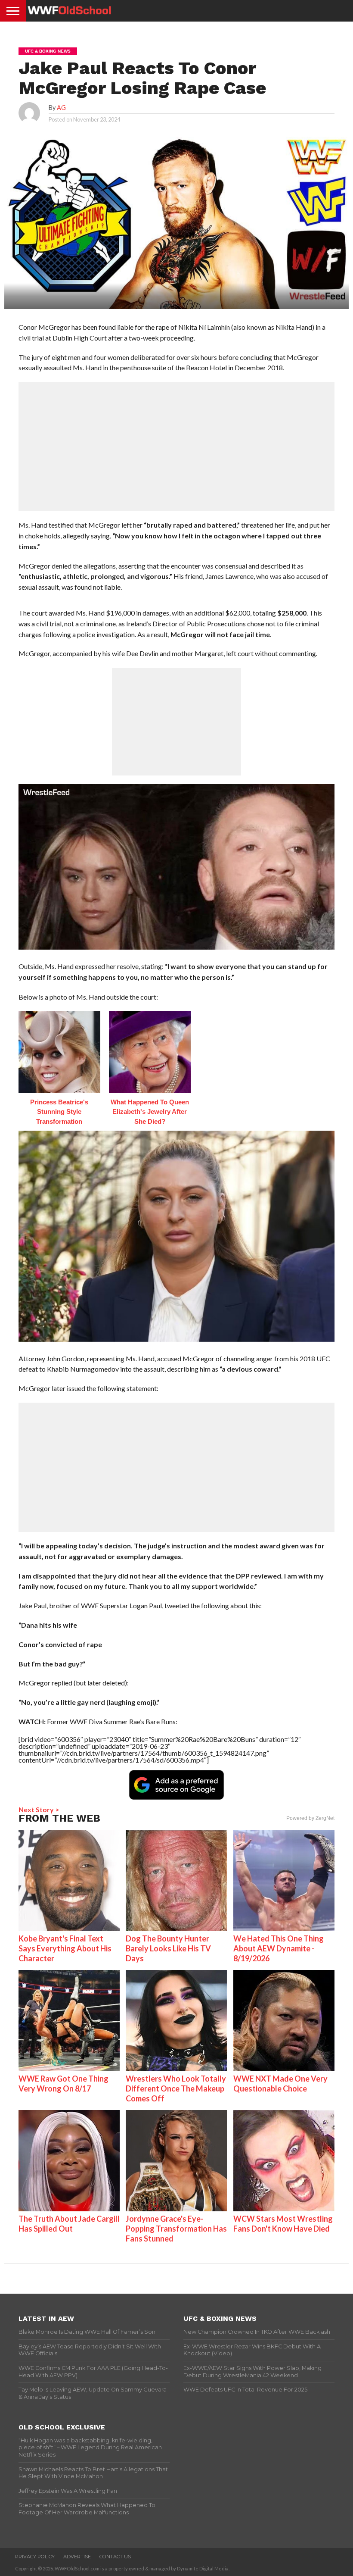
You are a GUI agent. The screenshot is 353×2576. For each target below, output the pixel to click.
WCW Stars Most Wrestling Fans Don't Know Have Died (283, 2224)
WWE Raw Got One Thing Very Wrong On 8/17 (63, 2084)
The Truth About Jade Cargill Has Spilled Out (69, 2224)
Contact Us (115, 2557)
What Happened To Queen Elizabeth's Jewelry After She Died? (150, 1112)
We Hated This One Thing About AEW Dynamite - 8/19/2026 (279, 1948)
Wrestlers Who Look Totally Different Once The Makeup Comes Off (176, 2088)
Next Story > (39, 1809)
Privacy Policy (35, 2557)
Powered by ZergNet (310, 1818)
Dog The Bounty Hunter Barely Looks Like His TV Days (168, 1948)
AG (61, 108)
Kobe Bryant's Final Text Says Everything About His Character (65, 1948)
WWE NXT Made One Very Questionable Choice (280, 2084)
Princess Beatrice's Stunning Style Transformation (59, 1112)
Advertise (77, 2557)
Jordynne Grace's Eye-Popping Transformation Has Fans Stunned (176, 2229)
